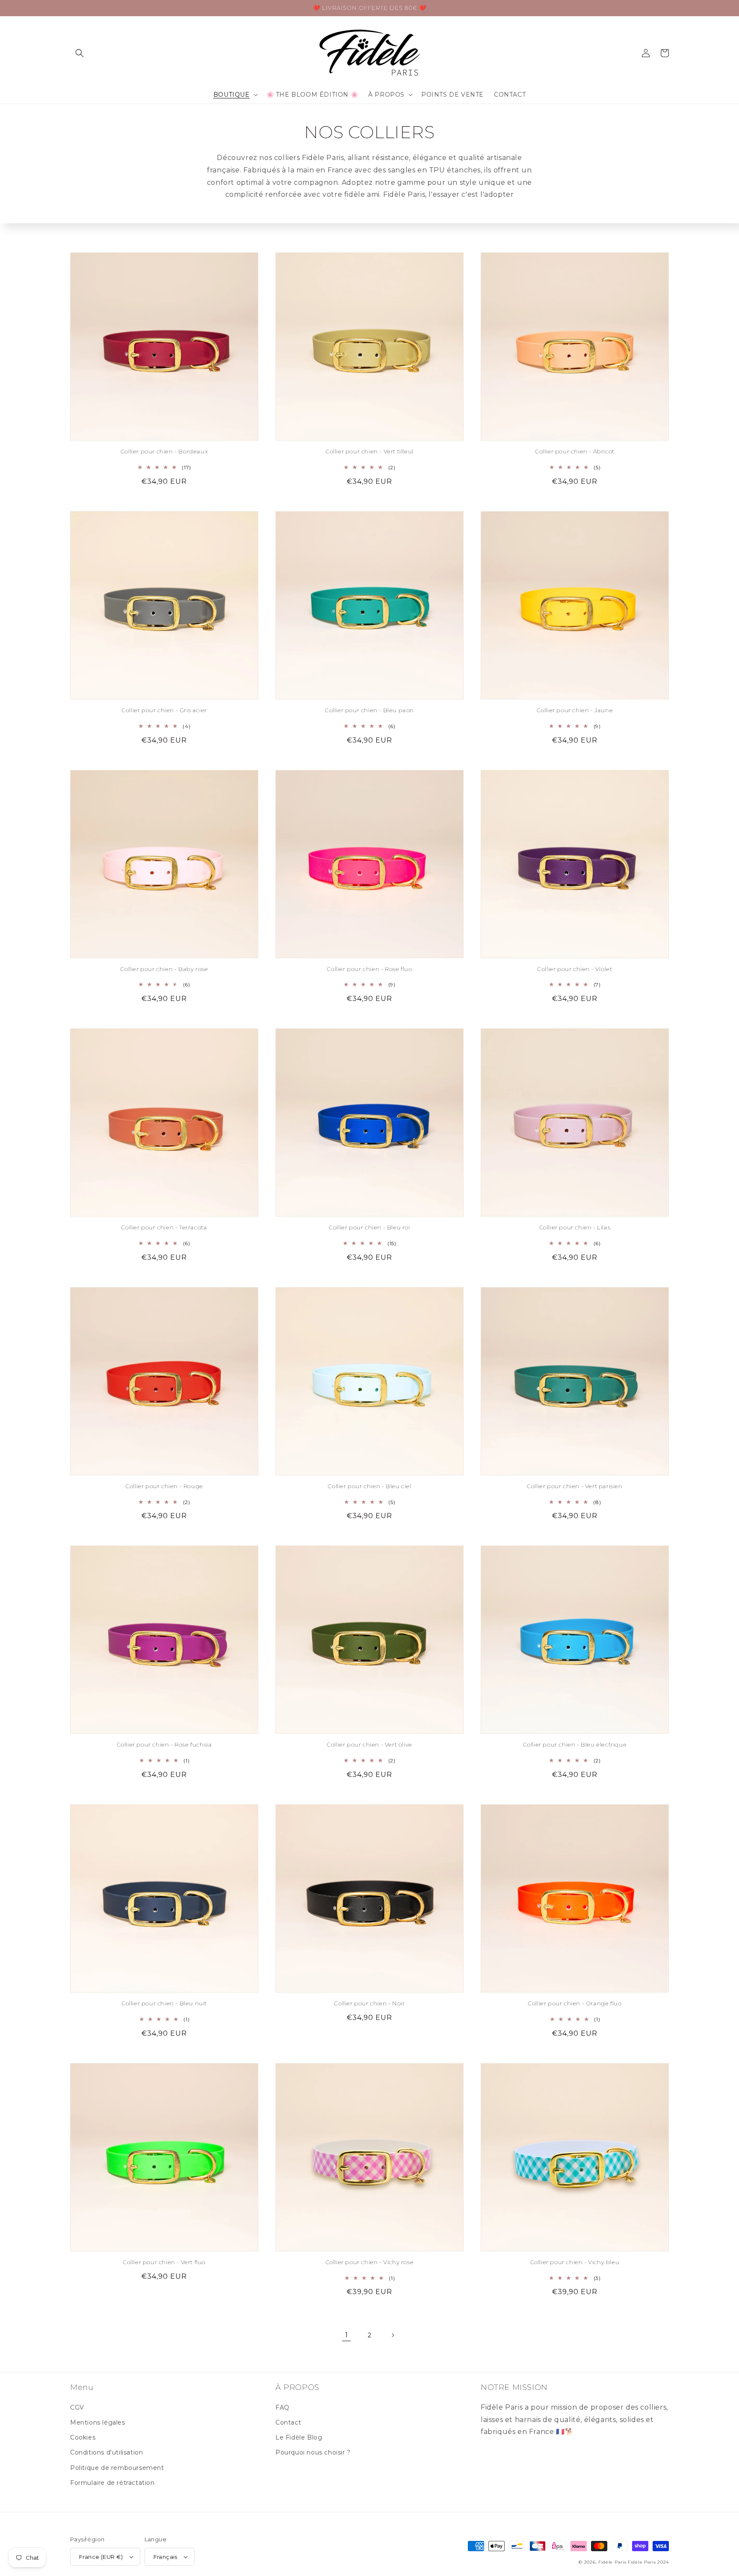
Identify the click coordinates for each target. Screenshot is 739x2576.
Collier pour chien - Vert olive (369, 1744)
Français (166, 2557)
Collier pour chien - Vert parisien (575, 1486)
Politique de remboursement (117, 2468)
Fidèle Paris (613, 2562)
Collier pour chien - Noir (369, 2003)
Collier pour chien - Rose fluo (369, 969)
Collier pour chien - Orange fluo (575, 2003)
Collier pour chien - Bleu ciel (369, 1486)
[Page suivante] (393, 2335)
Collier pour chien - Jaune (575, 710)
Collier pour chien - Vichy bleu (575, 2262)
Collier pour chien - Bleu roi (369, 1227)
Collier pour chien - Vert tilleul (369, 451)
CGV (77, 2407)
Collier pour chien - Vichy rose (370, 2262)
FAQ (282, 2407)
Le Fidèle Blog (299, 2437)
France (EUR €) (101, 2557)
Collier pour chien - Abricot (575, 451)
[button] (80, 53)
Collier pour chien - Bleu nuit (164, 2003)
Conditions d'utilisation (106, 2452)
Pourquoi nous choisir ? (313, 2452)
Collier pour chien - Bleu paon (369, 710)
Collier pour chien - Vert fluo (164, 2262)
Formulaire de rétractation (112, 2483)
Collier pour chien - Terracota (164, 1227)
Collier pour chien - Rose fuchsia (164, 1744)
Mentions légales (98, 2422)
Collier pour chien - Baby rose (164, 969)
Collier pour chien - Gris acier (164, 710)
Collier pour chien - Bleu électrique (575, 1744)
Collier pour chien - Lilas (575, 1227)
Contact (288, 2422)
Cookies (83, 2437)
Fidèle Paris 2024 (648, 2562)
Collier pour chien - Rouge (164, 1486)
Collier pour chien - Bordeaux (164, 451)
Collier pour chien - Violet (575, 969)
